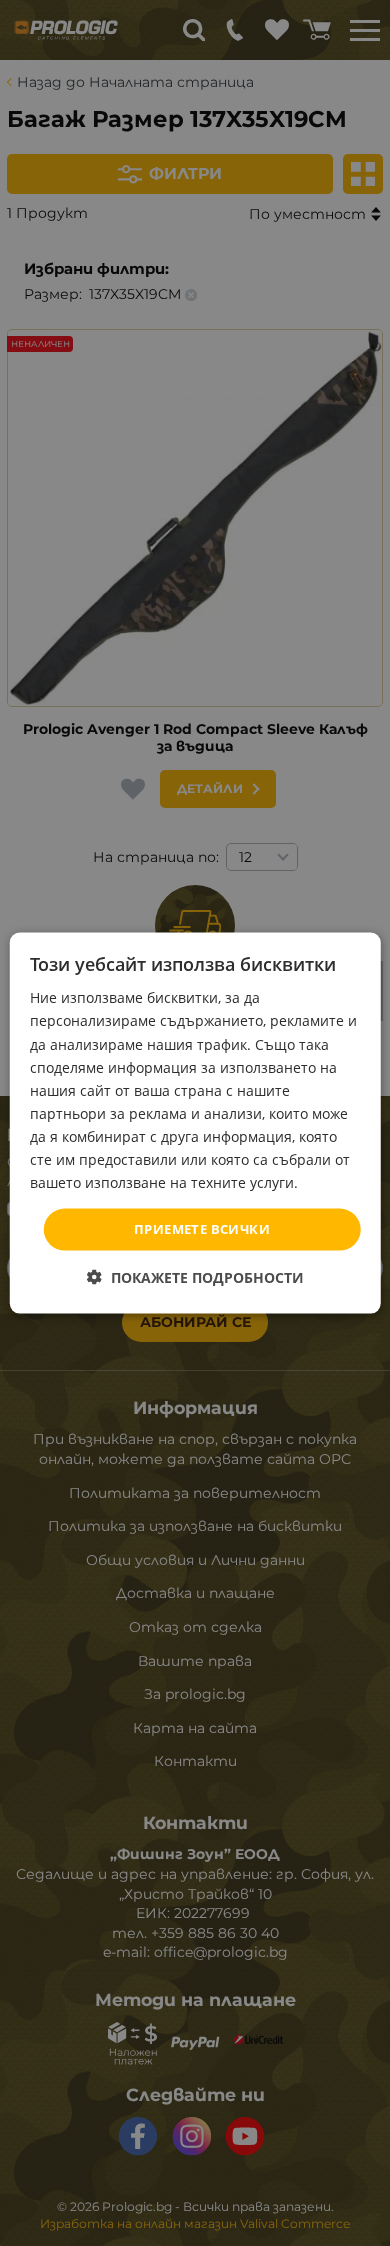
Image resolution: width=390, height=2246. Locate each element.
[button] (195, 1276)
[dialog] (195, 1123)
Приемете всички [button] (202, 1229)
